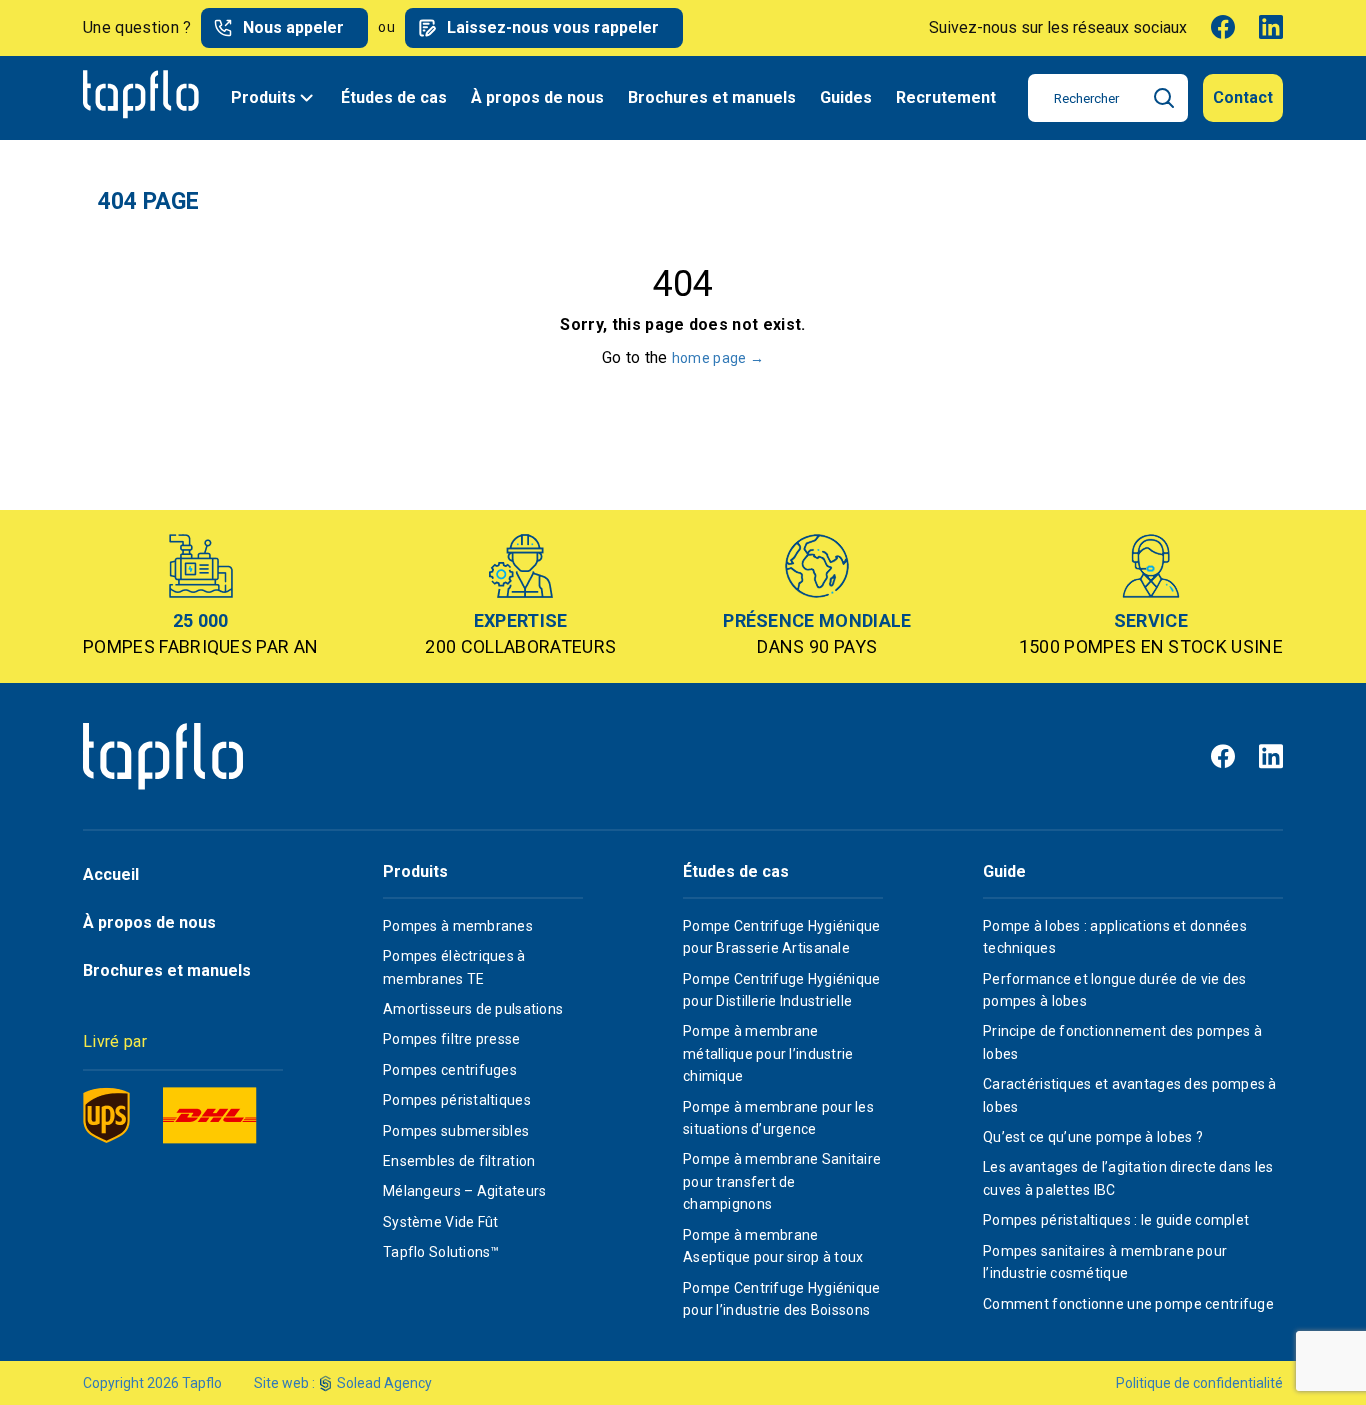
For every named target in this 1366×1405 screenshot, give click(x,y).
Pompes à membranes (458, 926)
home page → (718, 358)
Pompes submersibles (456, 1131)
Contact (1243, 97)
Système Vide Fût (440, 1222)
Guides (846, 97)
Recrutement (946, 97)
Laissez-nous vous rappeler (553, 27)
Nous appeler (293, 27)
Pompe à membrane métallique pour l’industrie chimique (768, 1053)
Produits (263, 97)
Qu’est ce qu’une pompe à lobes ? (1093, 1137)
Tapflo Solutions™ (441, 1252)
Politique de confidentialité (1199, 1383)
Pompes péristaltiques (457, 1100)
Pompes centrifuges (450, 1070)
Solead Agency (384, 1383)
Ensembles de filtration (459, 1161)
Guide (1004, 872)
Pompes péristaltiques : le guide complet (1116, 1220)
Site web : (284, 1383)
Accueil (111, 874)
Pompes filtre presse (452, 1039)
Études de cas (394, 97)
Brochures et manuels (712, 97)
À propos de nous (537, 97)
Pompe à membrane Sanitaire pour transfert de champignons (782, 1181)
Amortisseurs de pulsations (473, 1009)
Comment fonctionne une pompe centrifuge (1128, 1304)
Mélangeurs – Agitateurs (464, 1191)
